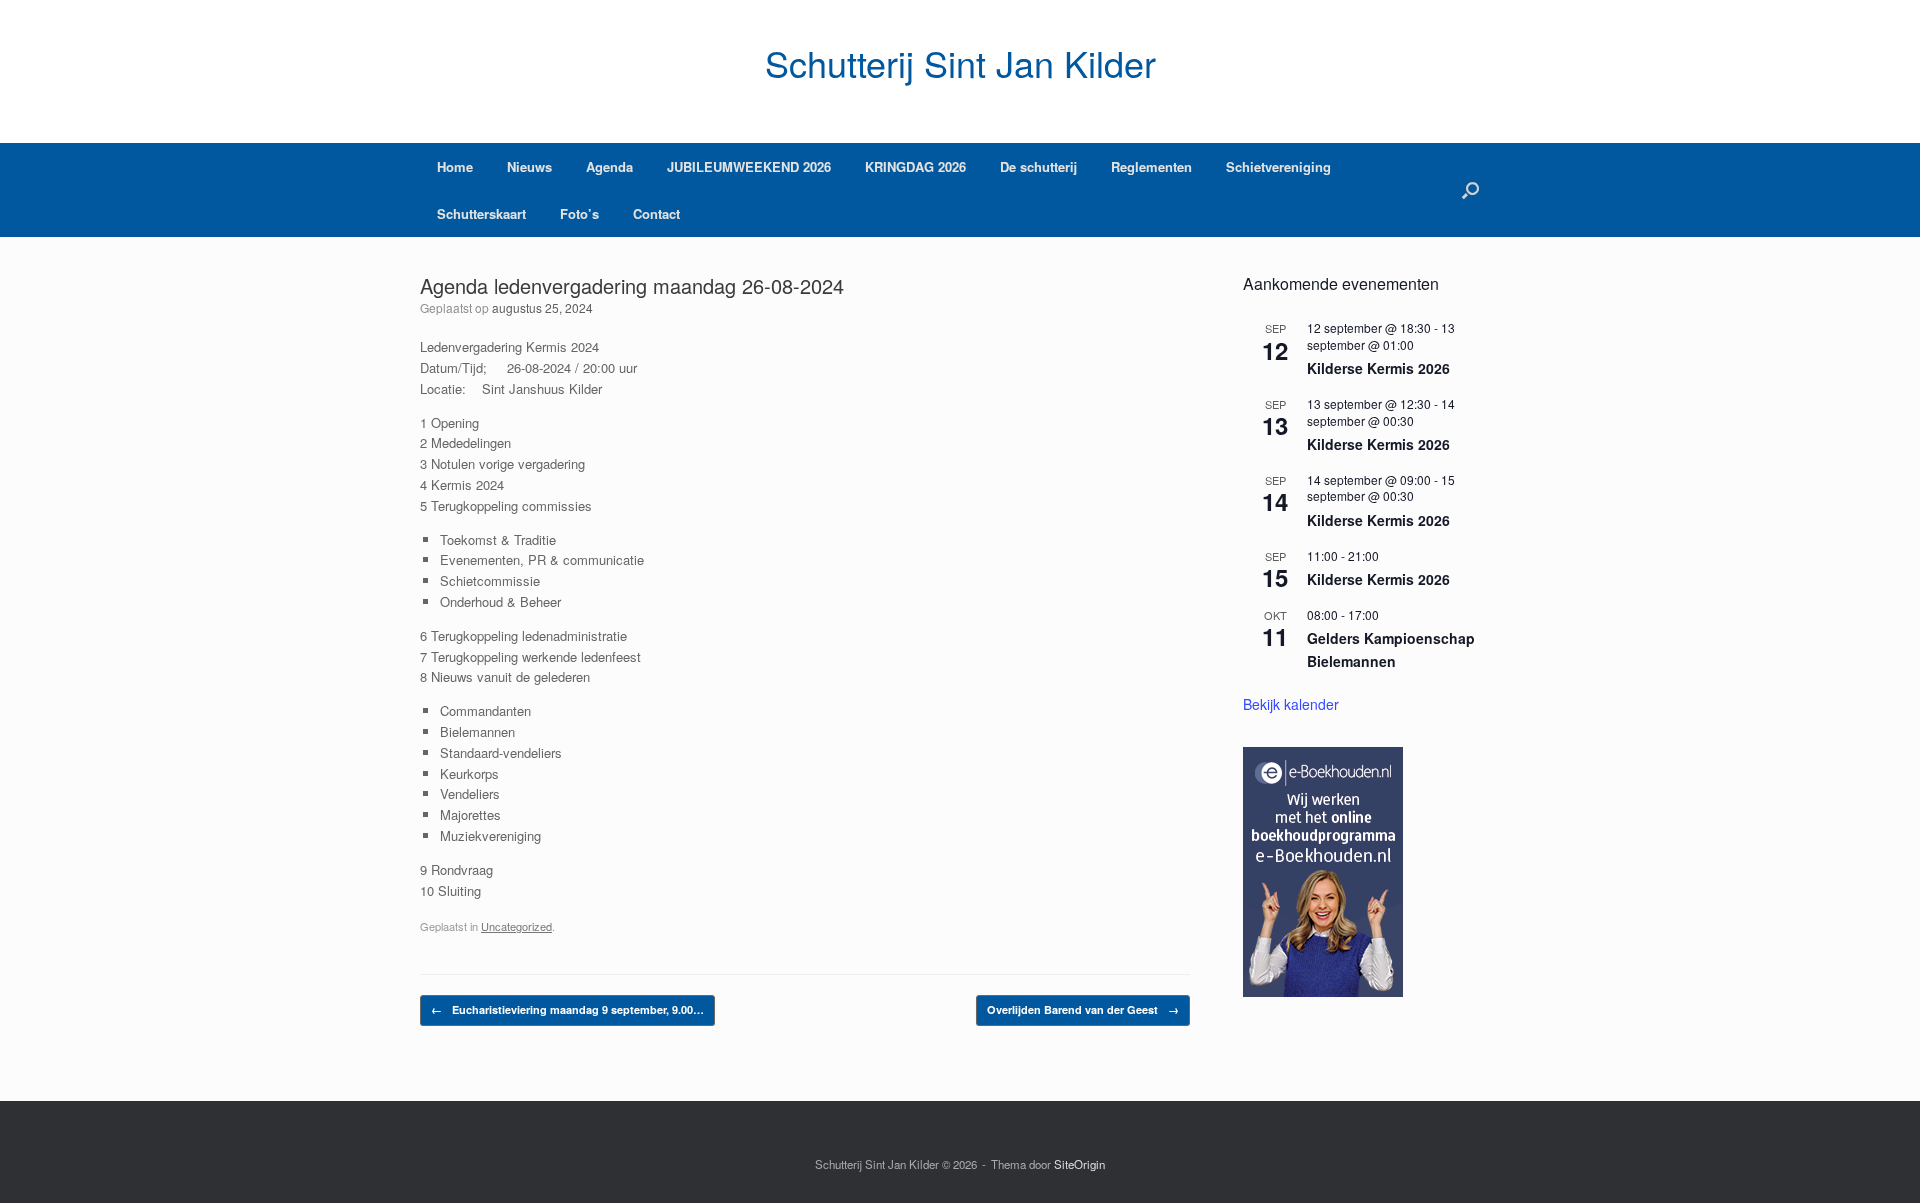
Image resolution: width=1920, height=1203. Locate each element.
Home (455, 166)
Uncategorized (516, 926)
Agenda (609, 166)
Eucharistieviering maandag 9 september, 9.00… (567, 1009)
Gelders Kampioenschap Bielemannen (1391, 649)
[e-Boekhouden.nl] (1323, 991)
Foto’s (579, 213)
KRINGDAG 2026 (915, 166)
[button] (1470, 190)
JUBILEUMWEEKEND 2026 (749, 166)
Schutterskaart (481, 213)
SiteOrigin (1079, 1164)
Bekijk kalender (1291, 704)
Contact (656, 213)
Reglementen (1151, 166)
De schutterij (1038, 166)
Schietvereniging (1278, 166)
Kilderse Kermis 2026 (1378, 368)
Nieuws (529, 166)
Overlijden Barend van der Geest (1083, 1009)
